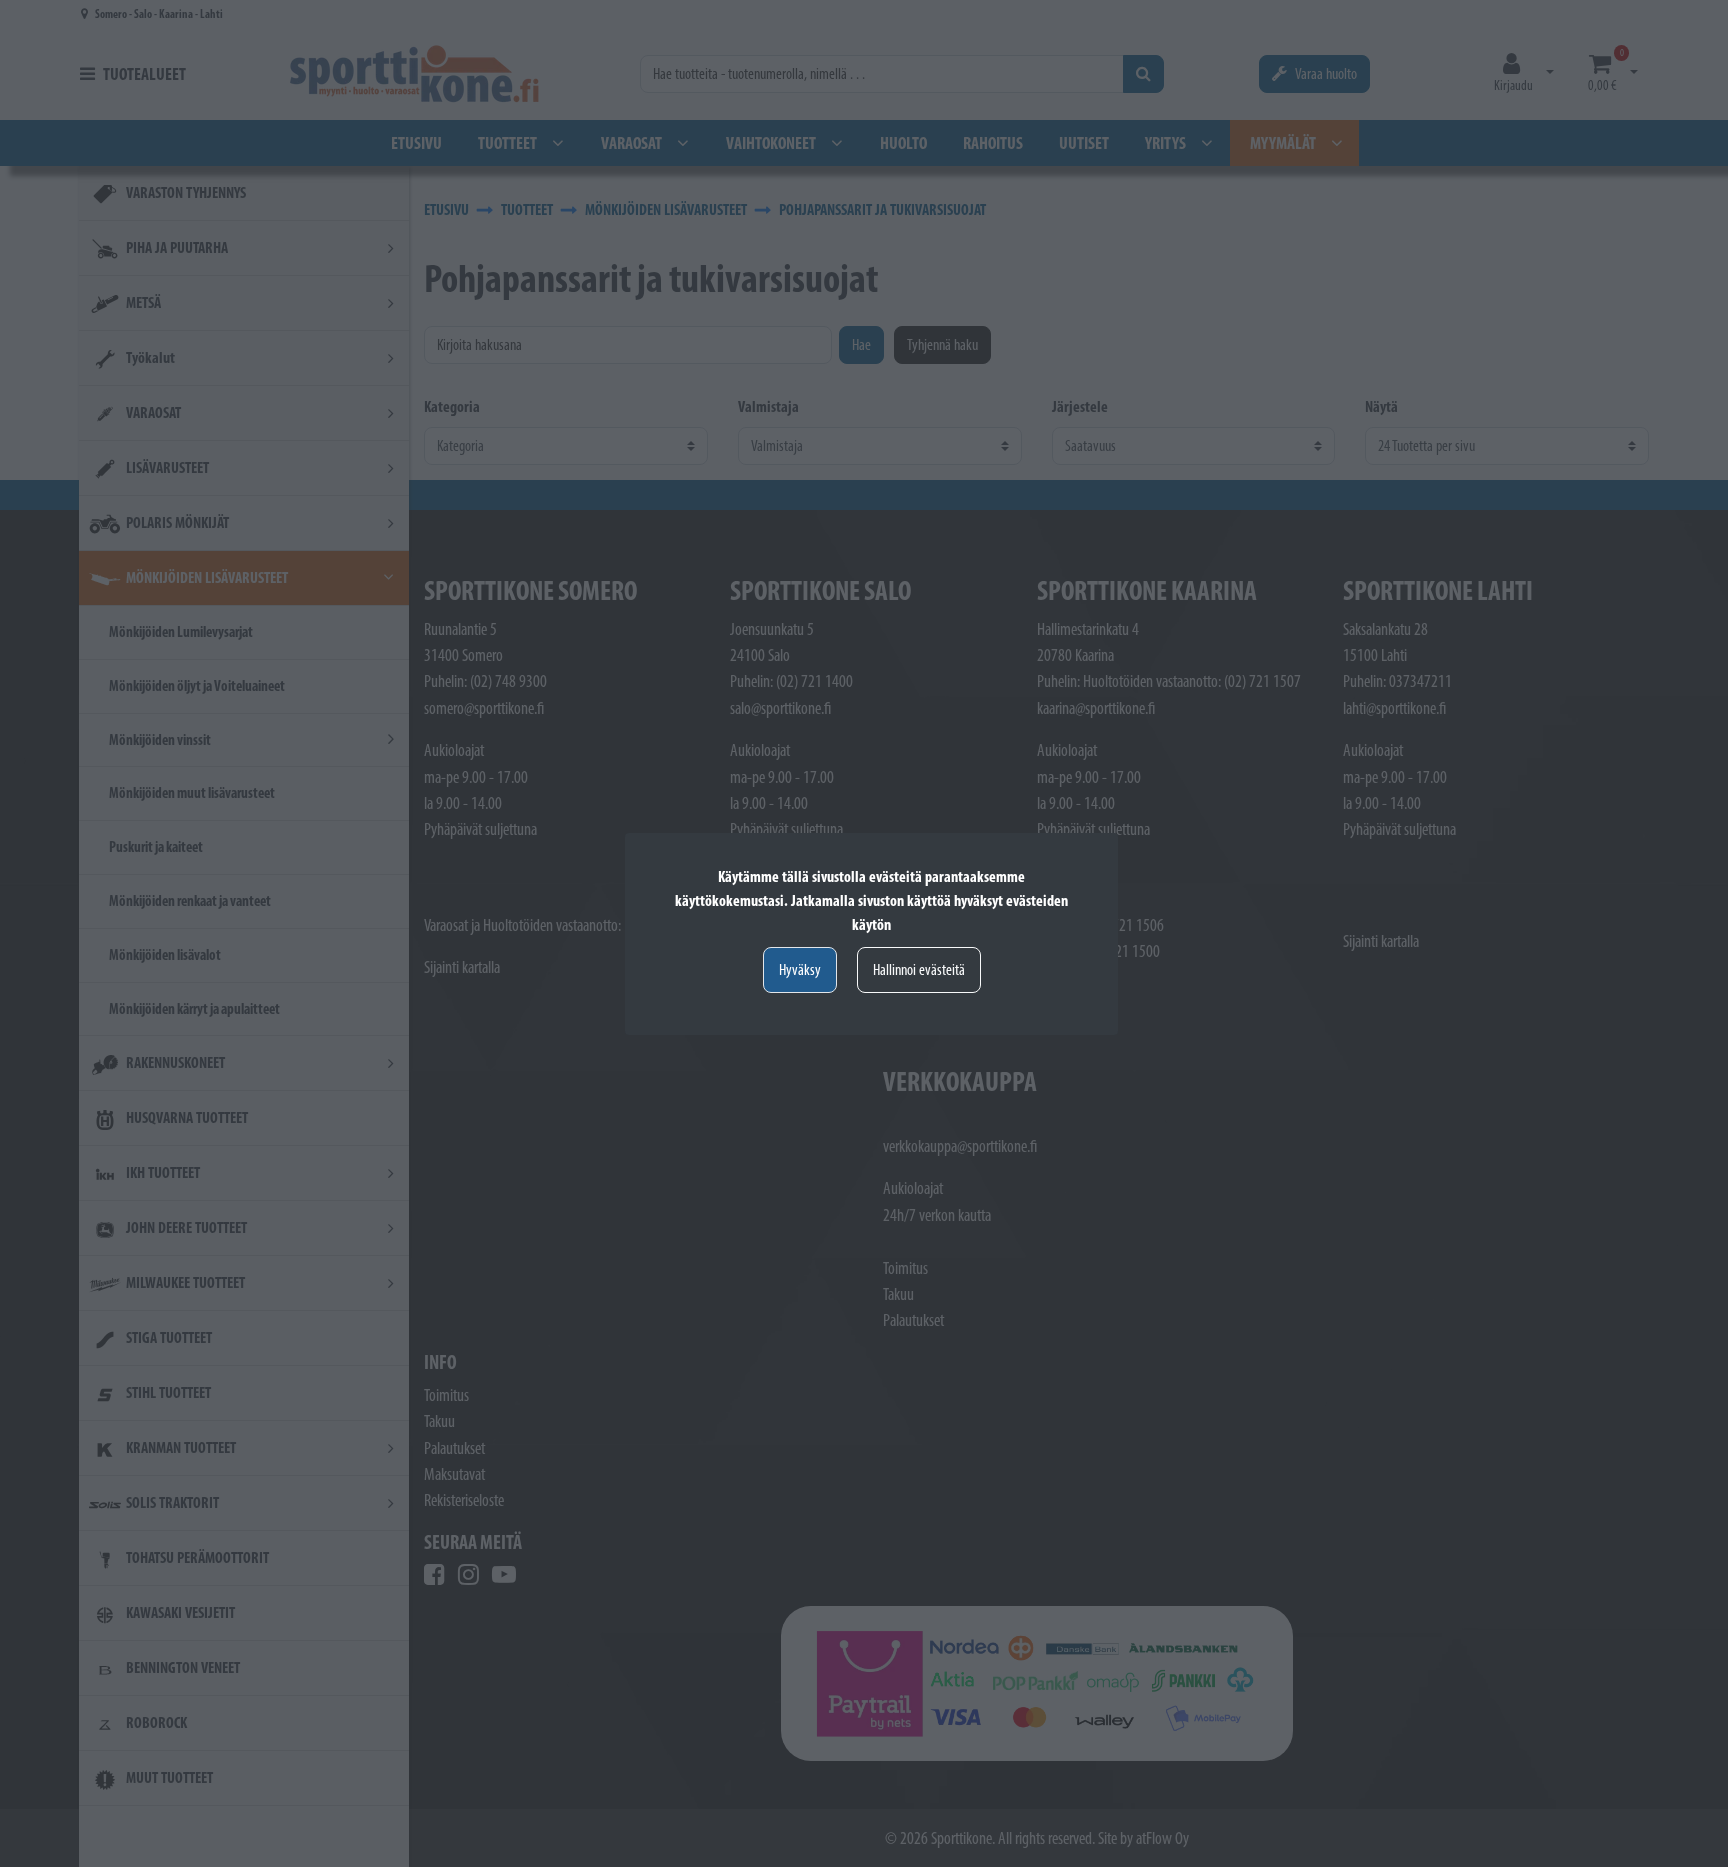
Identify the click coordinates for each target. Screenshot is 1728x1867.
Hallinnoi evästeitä (919, 969)
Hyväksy (800, 969)
